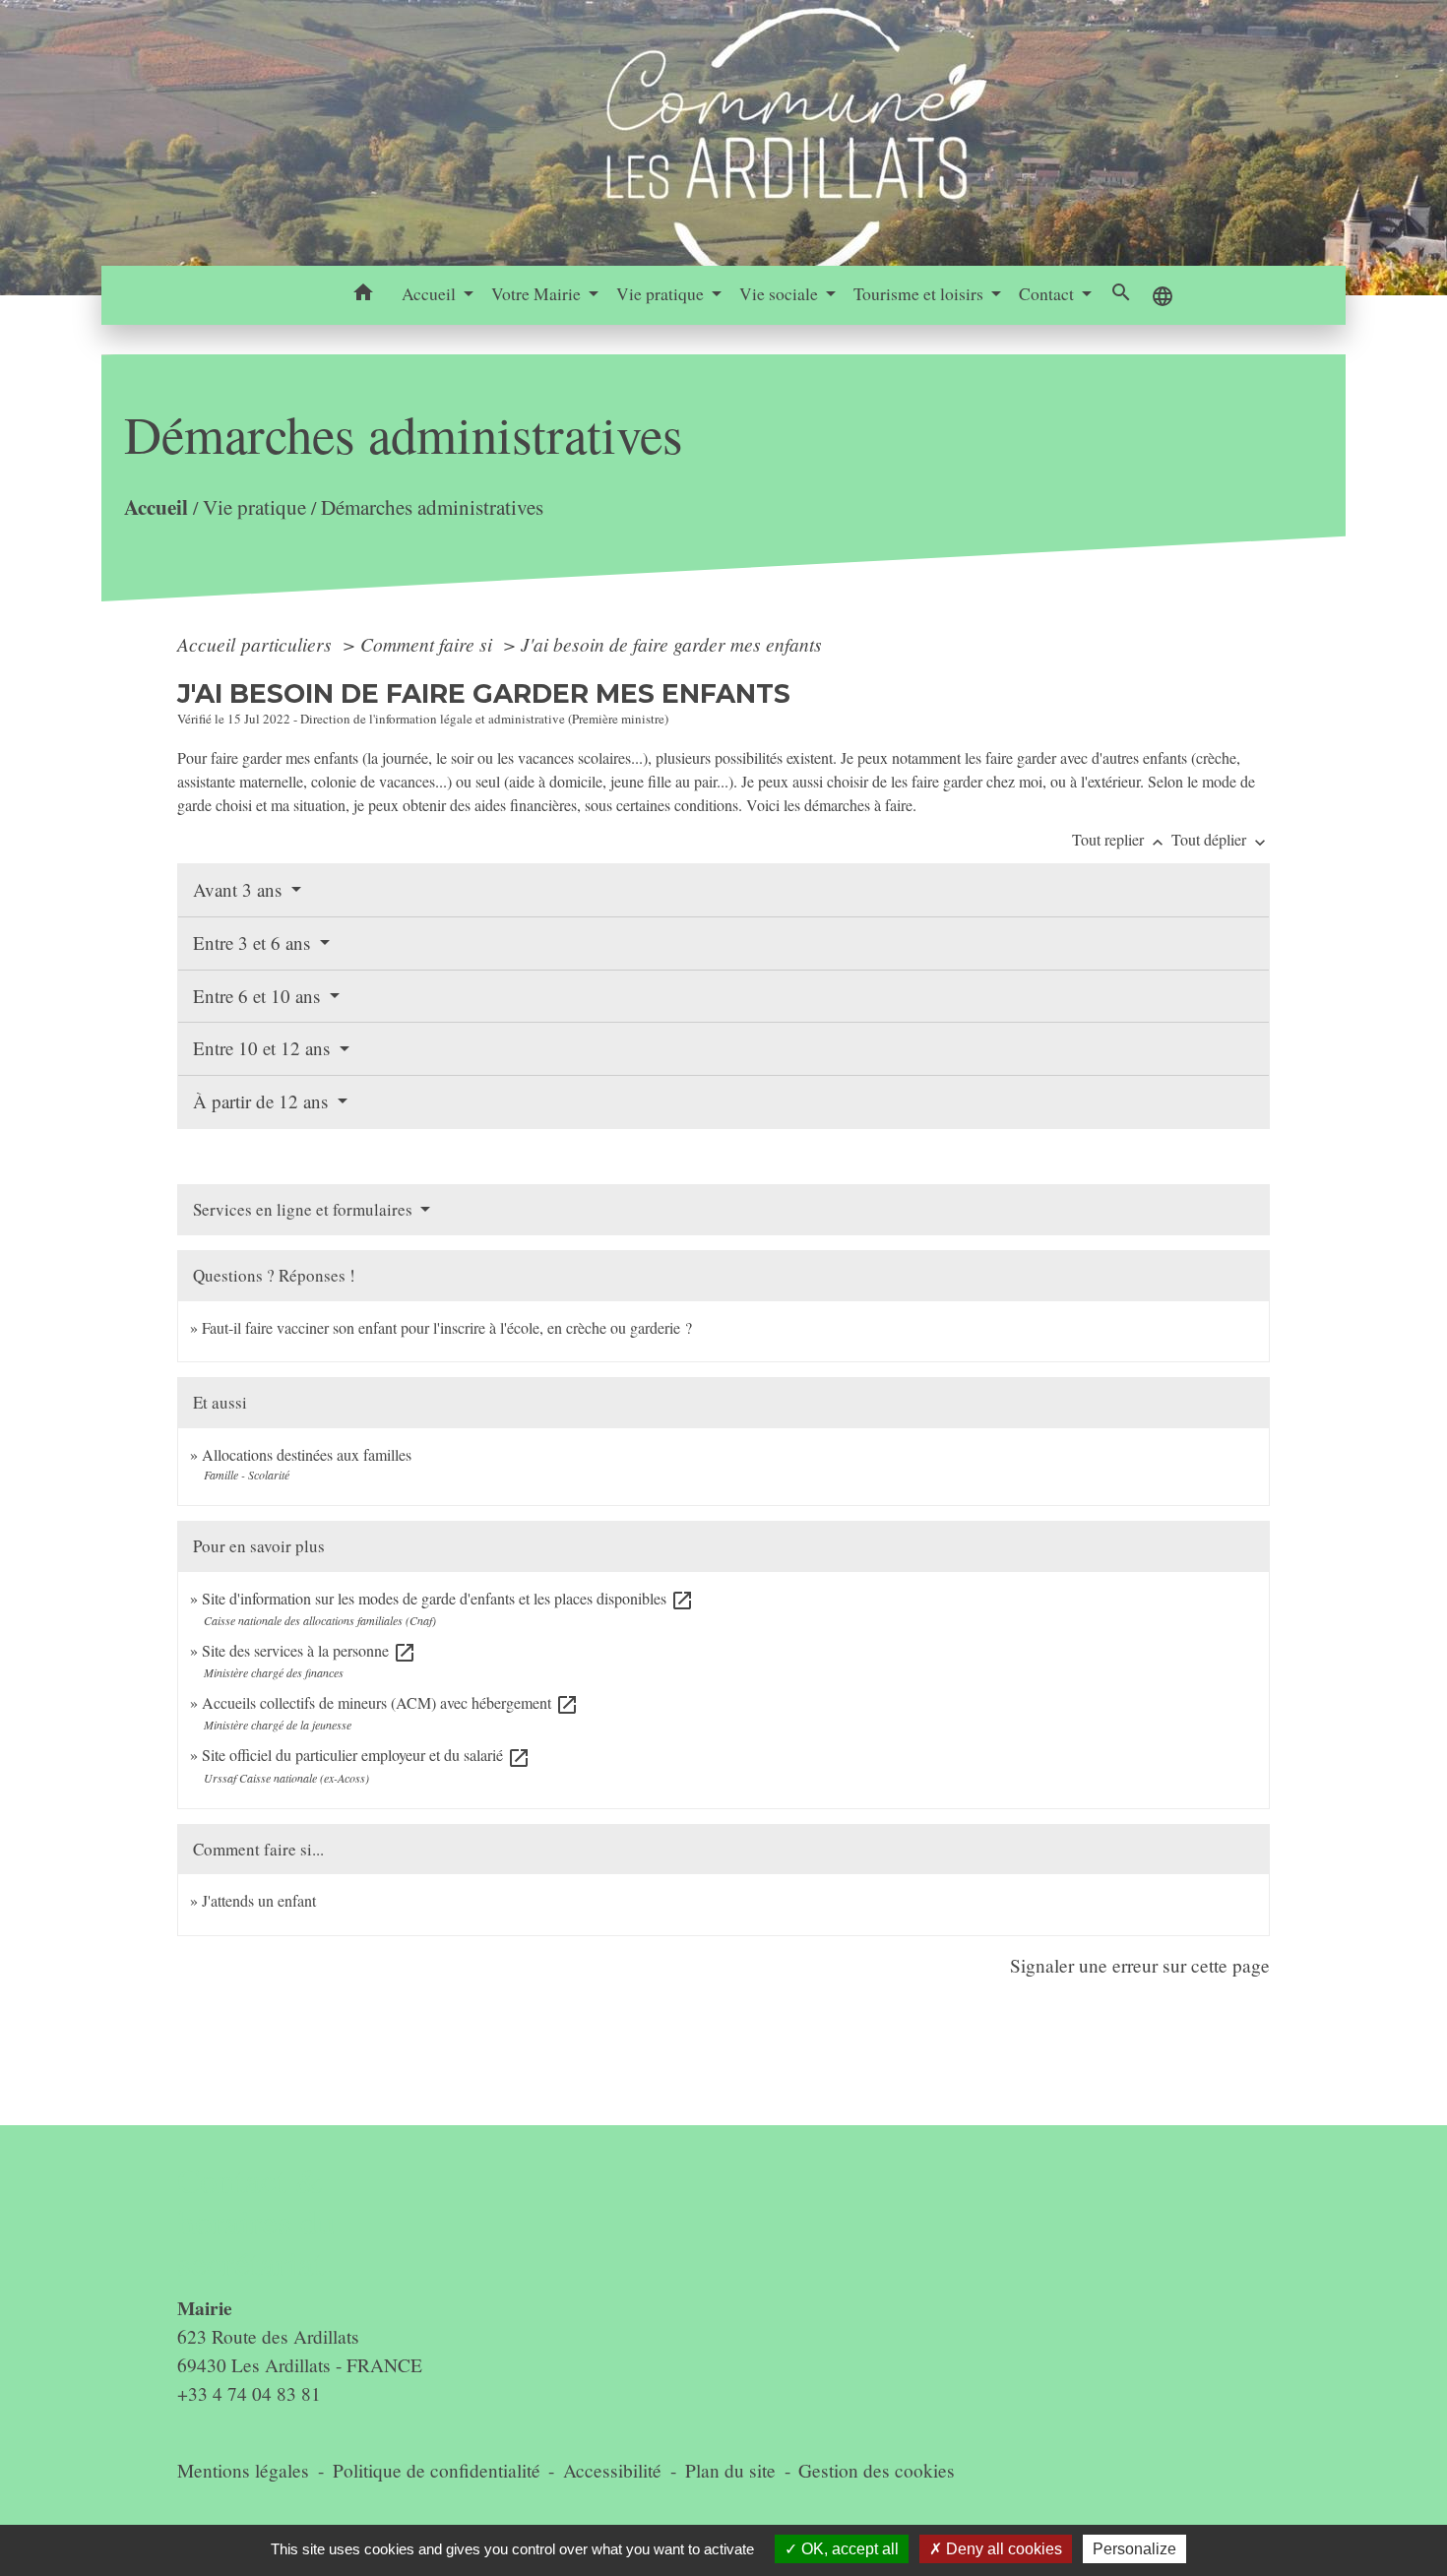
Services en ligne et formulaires (305, 1209)
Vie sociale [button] (781, 293)
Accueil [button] (431, 293)
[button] (364, 295)
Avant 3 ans (240, 889)
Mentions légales (243, 2470)
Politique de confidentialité (437, 2470)
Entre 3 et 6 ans (254, 942)
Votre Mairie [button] (538, 293)
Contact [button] (1048, 293)
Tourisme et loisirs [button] (920, 293)
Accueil (156, 507)
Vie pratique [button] (662, 293)
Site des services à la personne (309, 1650)
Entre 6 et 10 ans (259, 996)
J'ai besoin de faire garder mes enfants (671, 644)
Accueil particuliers (257, 644)
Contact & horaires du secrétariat (256, 2222)
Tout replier (1120, 839)
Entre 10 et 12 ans (264, 1048)
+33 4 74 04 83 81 (249, 2393)
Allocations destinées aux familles (307, 1454)
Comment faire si (429, 644)
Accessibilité (612, 2470)
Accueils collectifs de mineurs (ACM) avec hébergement (390, 1702)
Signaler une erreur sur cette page (1140, 1965)
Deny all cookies (1002, 2549)
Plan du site (730, 2470)
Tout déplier (1221, 839)
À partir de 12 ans (263, 1101)
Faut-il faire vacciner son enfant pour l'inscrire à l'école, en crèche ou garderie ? (447, 1327)
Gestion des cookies (877, 2470)
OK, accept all (848, 2549)
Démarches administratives (432, 508)
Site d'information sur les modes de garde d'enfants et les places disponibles (448, 1598)
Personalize (1134, 2549)
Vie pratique (254, 508)
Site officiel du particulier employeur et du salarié (366, 1755)
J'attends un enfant (259, 1900)
